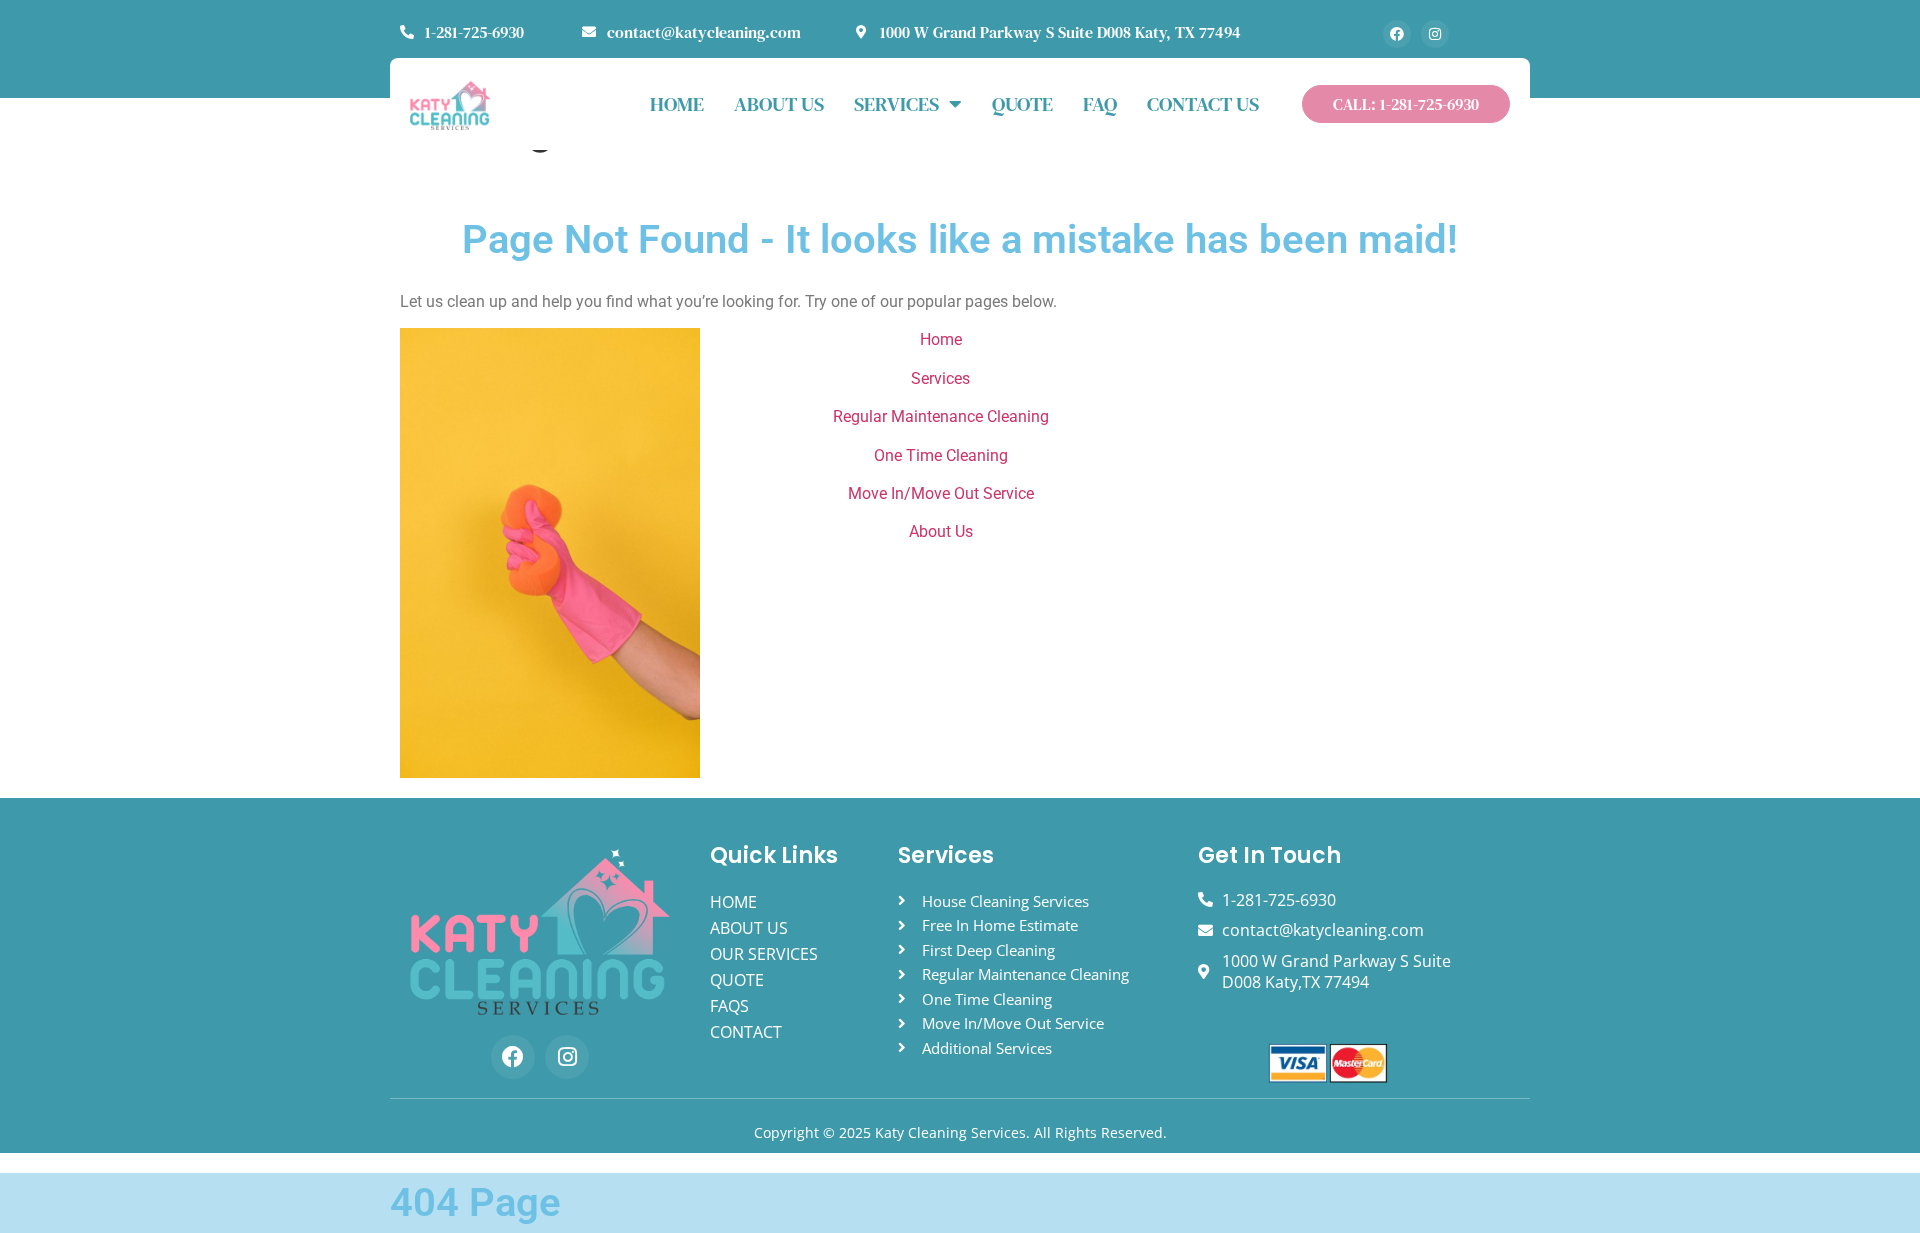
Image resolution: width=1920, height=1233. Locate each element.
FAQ (1100, 104)
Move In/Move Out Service (941, 493)
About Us (941, 531)
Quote (1022, 104)
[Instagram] (1435, 34)
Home (941, 339)
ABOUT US (779, 104)
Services (896, 104)
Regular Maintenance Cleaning (941, 416)
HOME (677, 104)
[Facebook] (1397, 34)
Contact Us (1203, 104)
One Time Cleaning (941, 455)
